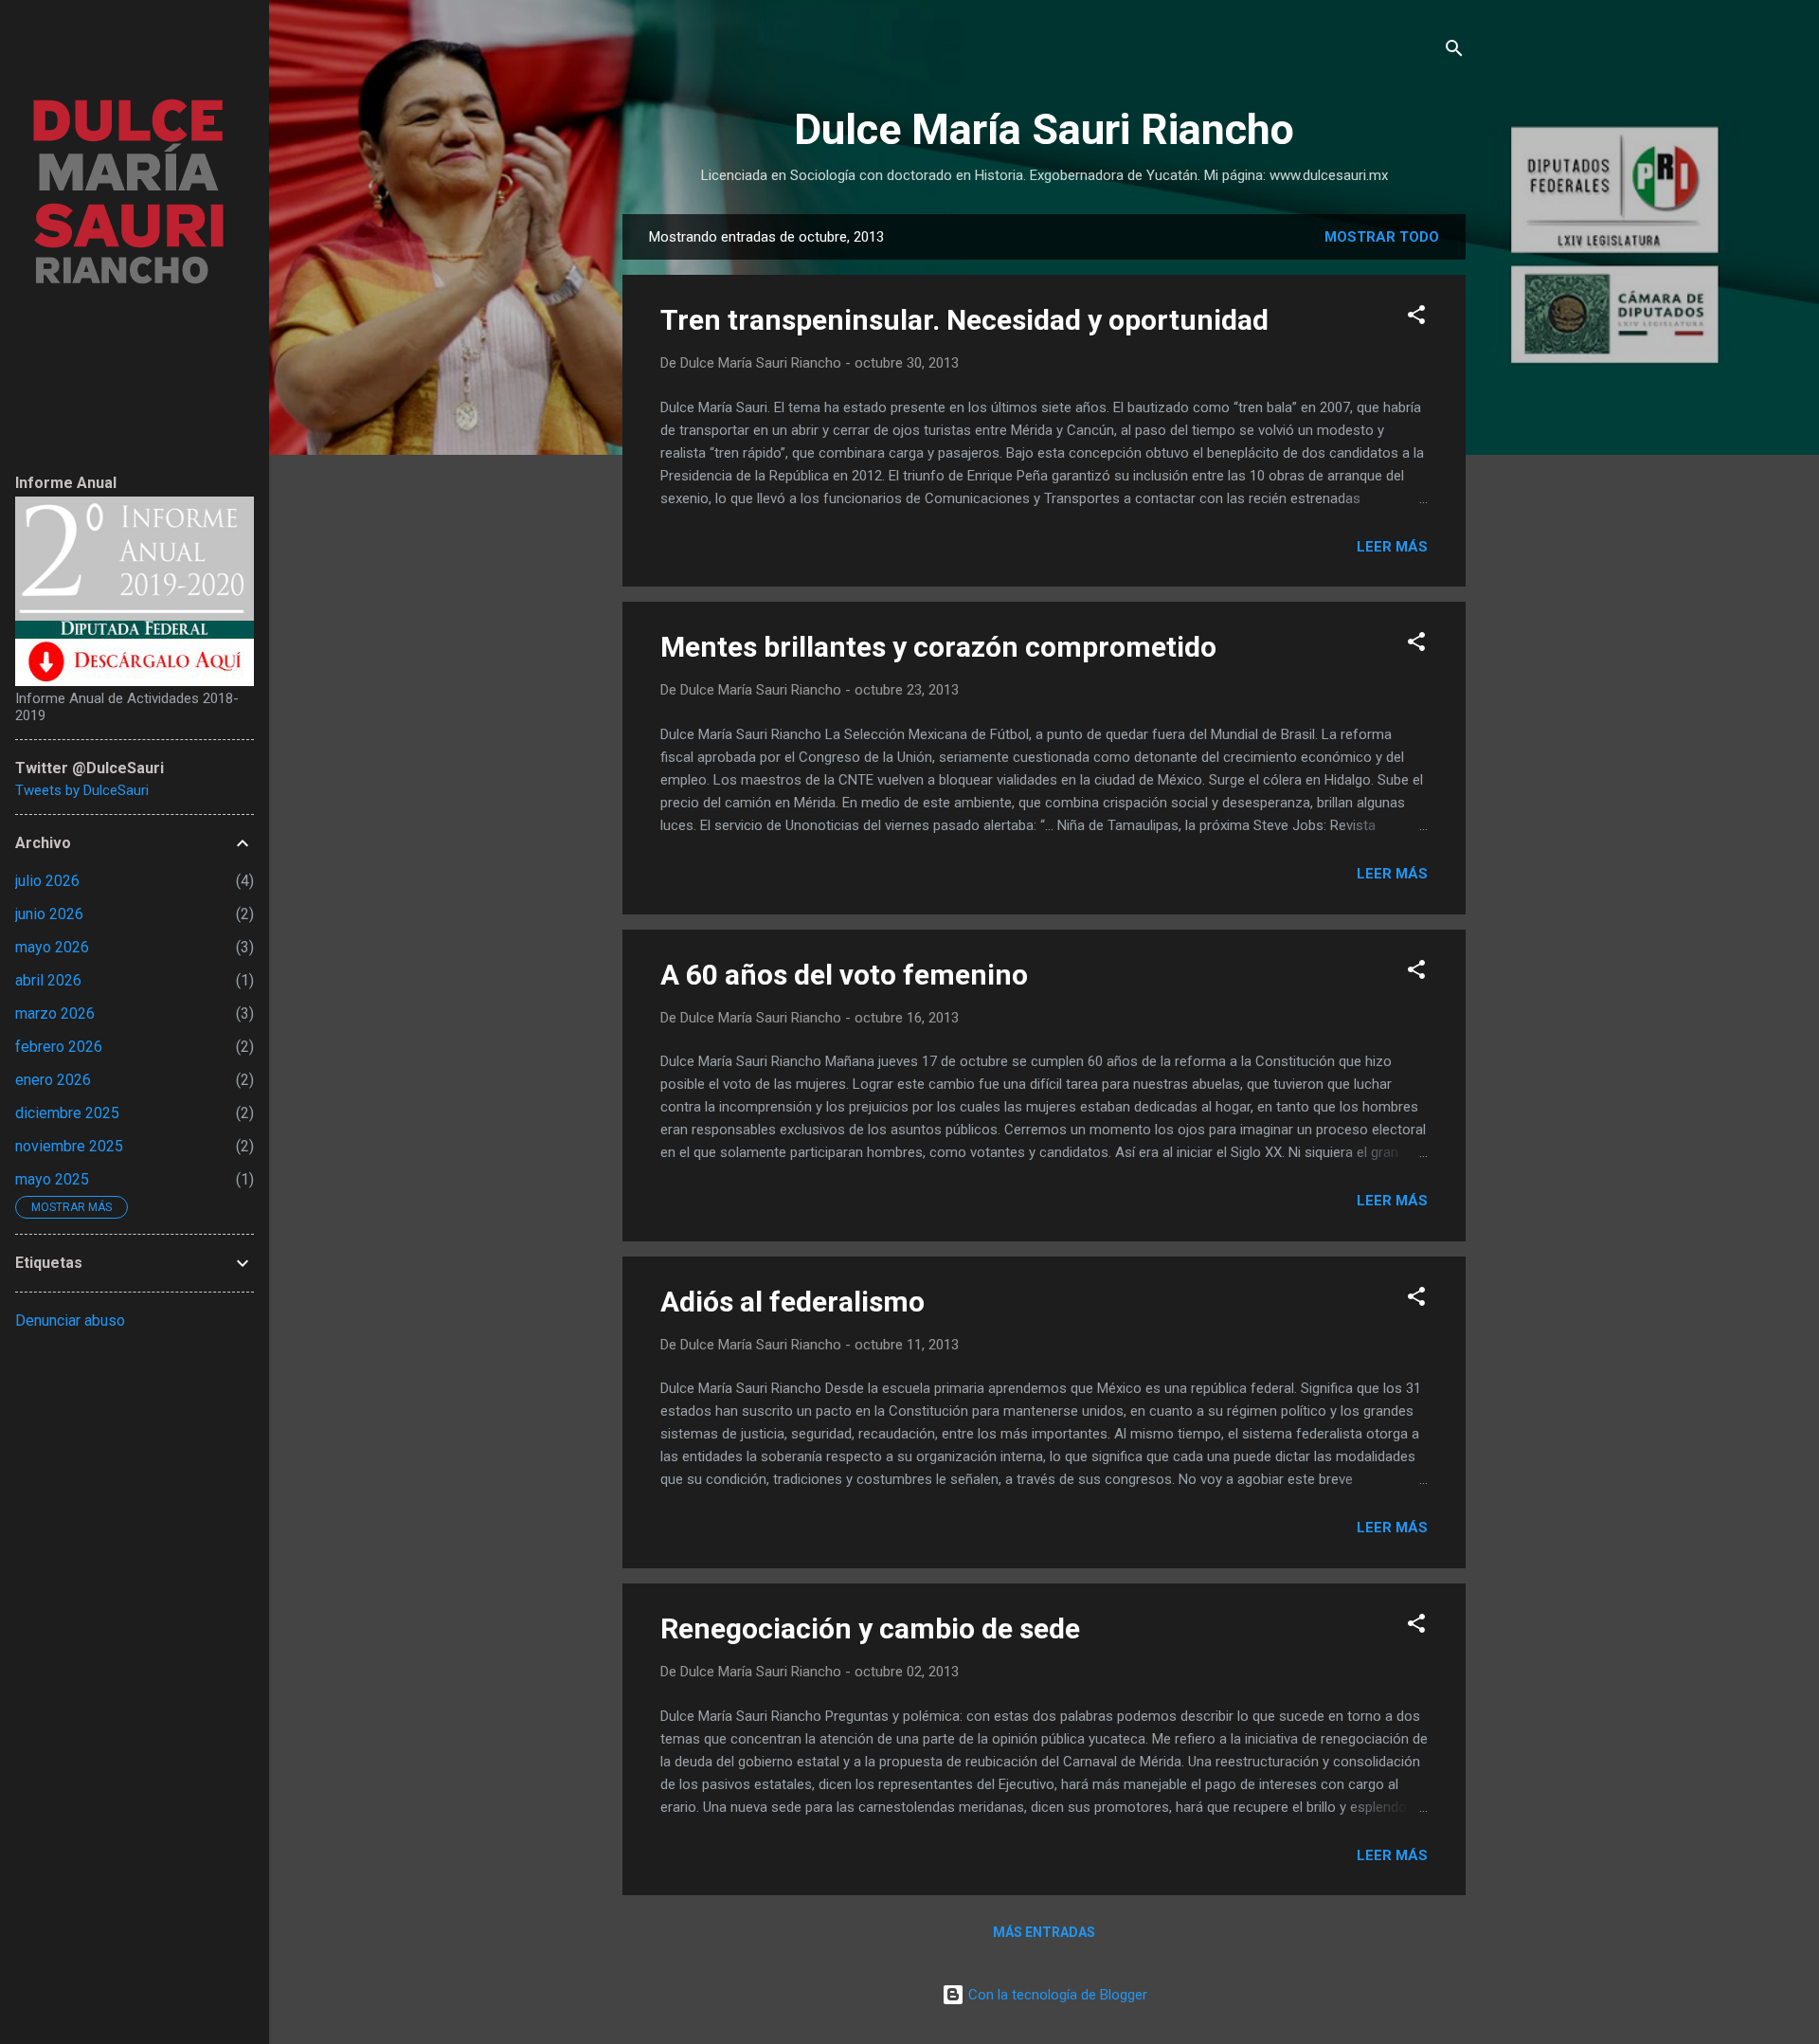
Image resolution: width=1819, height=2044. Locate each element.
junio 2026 (49, 914)
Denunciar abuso (70, 1320)
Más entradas (1044, 1932)
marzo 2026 (55, 1013)
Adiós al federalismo (792, 1302)
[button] (1416, 318)
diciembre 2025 (67, 1113)
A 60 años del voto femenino (844, 975)
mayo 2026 (52, 947)
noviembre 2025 (69, 1146)
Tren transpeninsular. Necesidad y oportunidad (964, 320)
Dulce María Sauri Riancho (1044, 129)
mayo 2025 (52, 1179)
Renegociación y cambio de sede (870, 1628)
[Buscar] (1454, 52)
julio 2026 (47, 881)
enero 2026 (53, 1080)
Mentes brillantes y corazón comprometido (938, 647)
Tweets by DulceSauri (82, 790)
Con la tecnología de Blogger (1056, 1995)
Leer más (1392, 547)
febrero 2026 (59, 1047)
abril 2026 (48, 980)
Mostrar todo (1382, 237)
